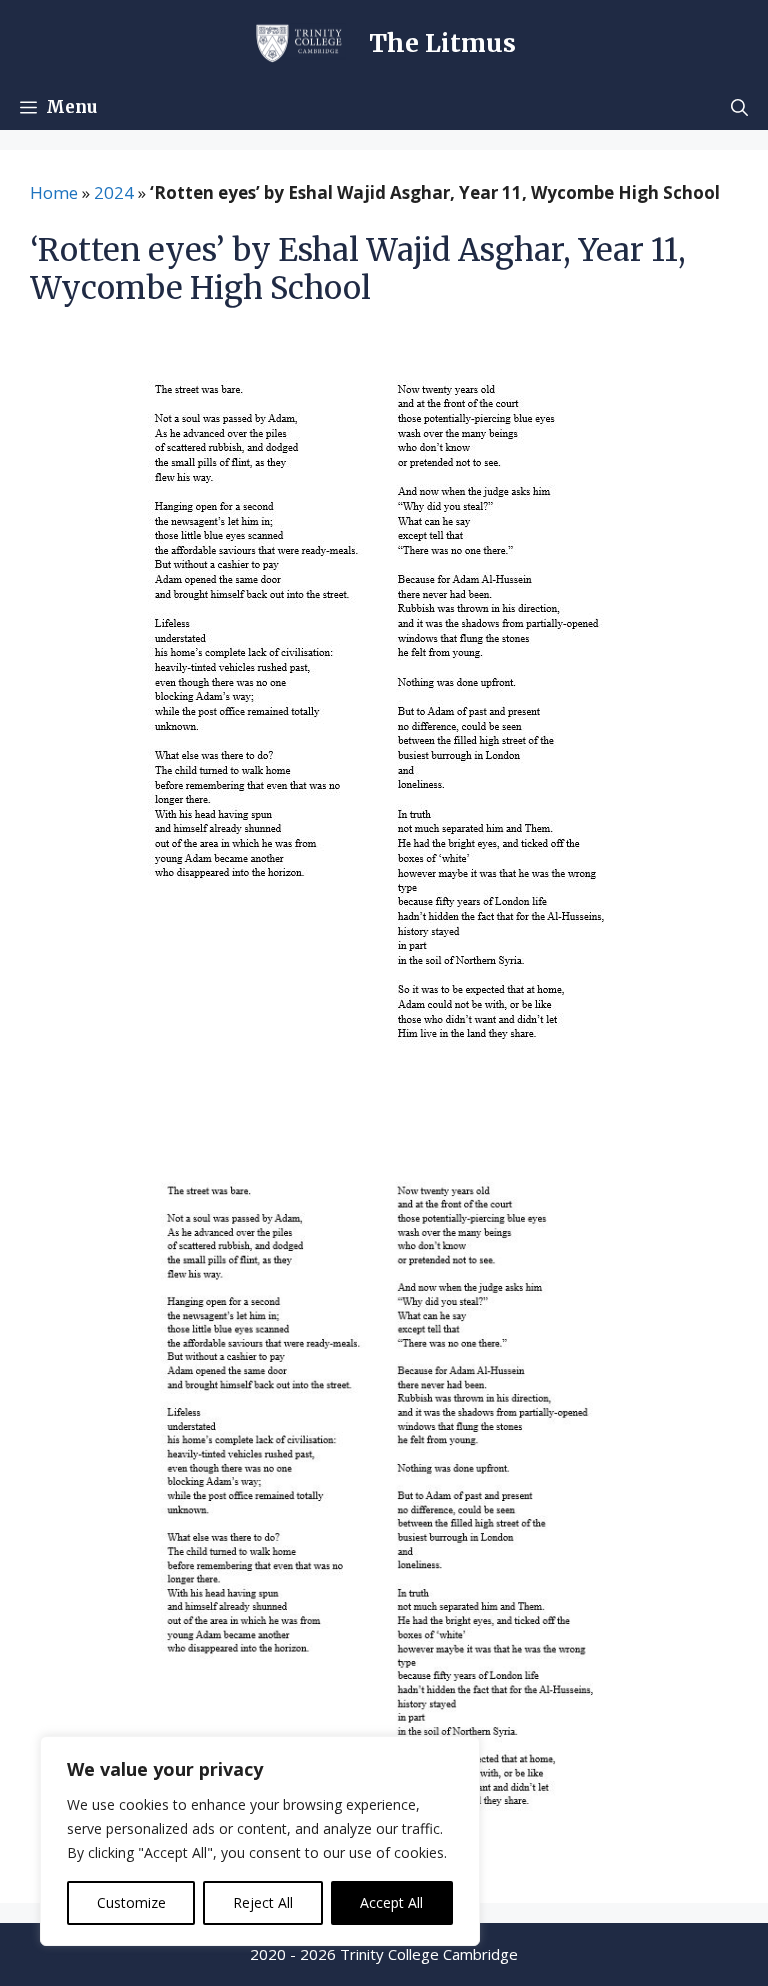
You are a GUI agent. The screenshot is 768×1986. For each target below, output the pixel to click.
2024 (114, 192)
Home (54, 192)
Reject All (263, 1902)
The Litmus (442, 43)
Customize (131, 1902)
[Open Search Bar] (739, 107)
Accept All (391, 1902)
